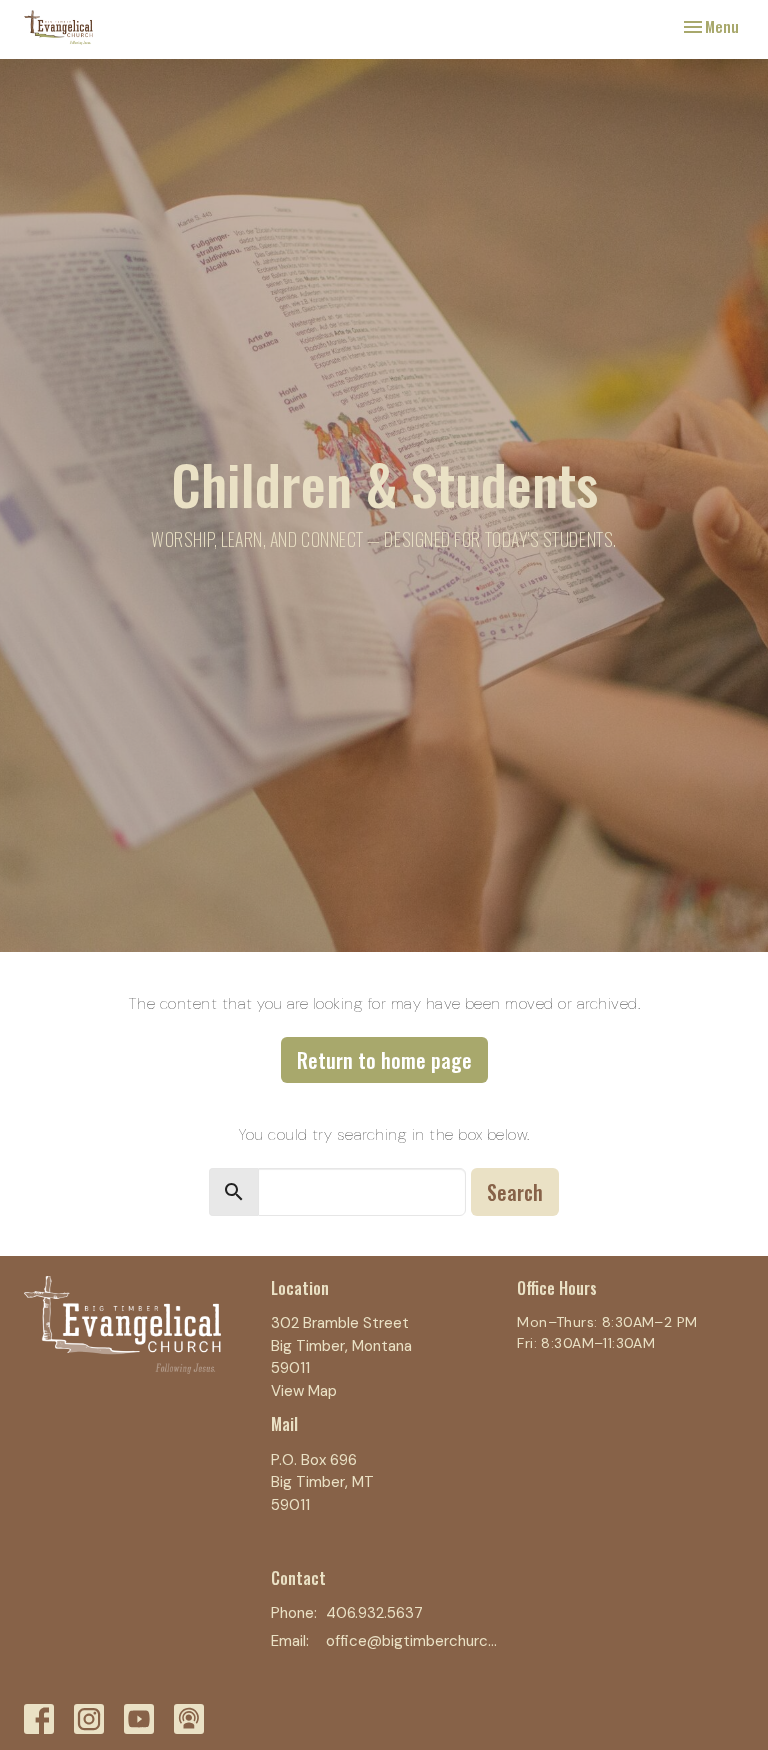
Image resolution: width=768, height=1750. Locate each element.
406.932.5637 (374, 1613)
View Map (304, 1391)
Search (515, 1192)
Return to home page (384, 1060)
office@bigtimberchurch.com (412, 1641)
